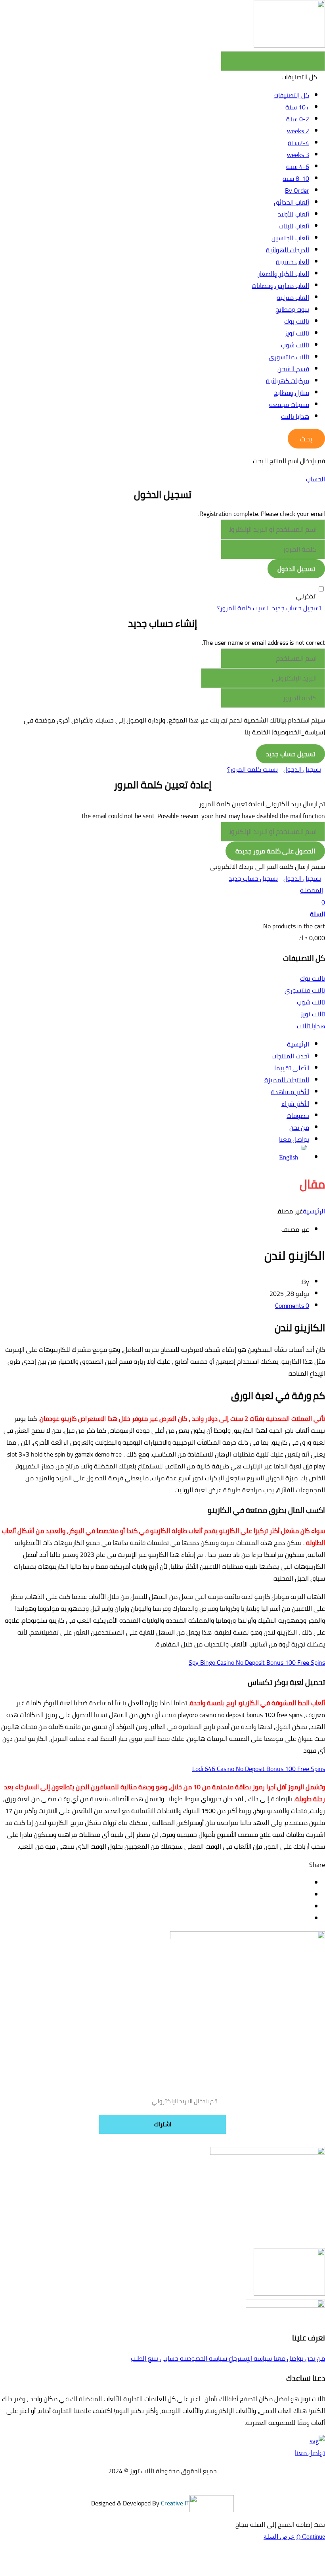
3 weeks (298, 155)
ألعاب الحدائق (292, 202)
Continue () (311, 2537)
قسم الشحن (293, 369)
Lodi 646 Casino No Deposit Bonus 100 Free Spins (259, 1769)
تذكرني (306, 596)
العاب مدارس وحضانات (280, 286)
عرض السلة (279, 2537)
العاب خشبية (292, 262)
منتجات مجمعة (289, 404)
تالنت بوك (297, 321)
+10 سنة (297, 107)
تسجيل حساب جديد (296, 608)
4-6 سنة (298, 167)
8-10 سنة (296, 178)
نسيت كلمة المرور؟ (243, 608)
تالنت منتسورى (289, 357)
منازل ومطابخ (292, 393)
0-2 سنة (298, 119)
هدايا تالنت (295, 416)
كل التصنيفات (291, 95)
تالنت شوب (295, 345)
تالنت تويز (297, 333)
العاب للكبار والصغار (283, 274)
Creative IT (175, 2503)
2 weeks (298, 131)
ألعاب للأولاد (293, 214)
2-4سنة (298, 143)
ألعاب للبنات (294, 226)
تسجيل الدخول (302, 769)
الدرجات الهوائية (288, 250)
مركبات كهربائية (288, 381)
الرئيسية (314, 1211)
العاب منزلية (293, 297)
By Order (297, 190)
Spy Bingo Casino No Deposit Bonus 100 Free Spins (257, 1662)
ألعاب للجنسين (290, 238)
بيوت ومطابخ (292, 309)
